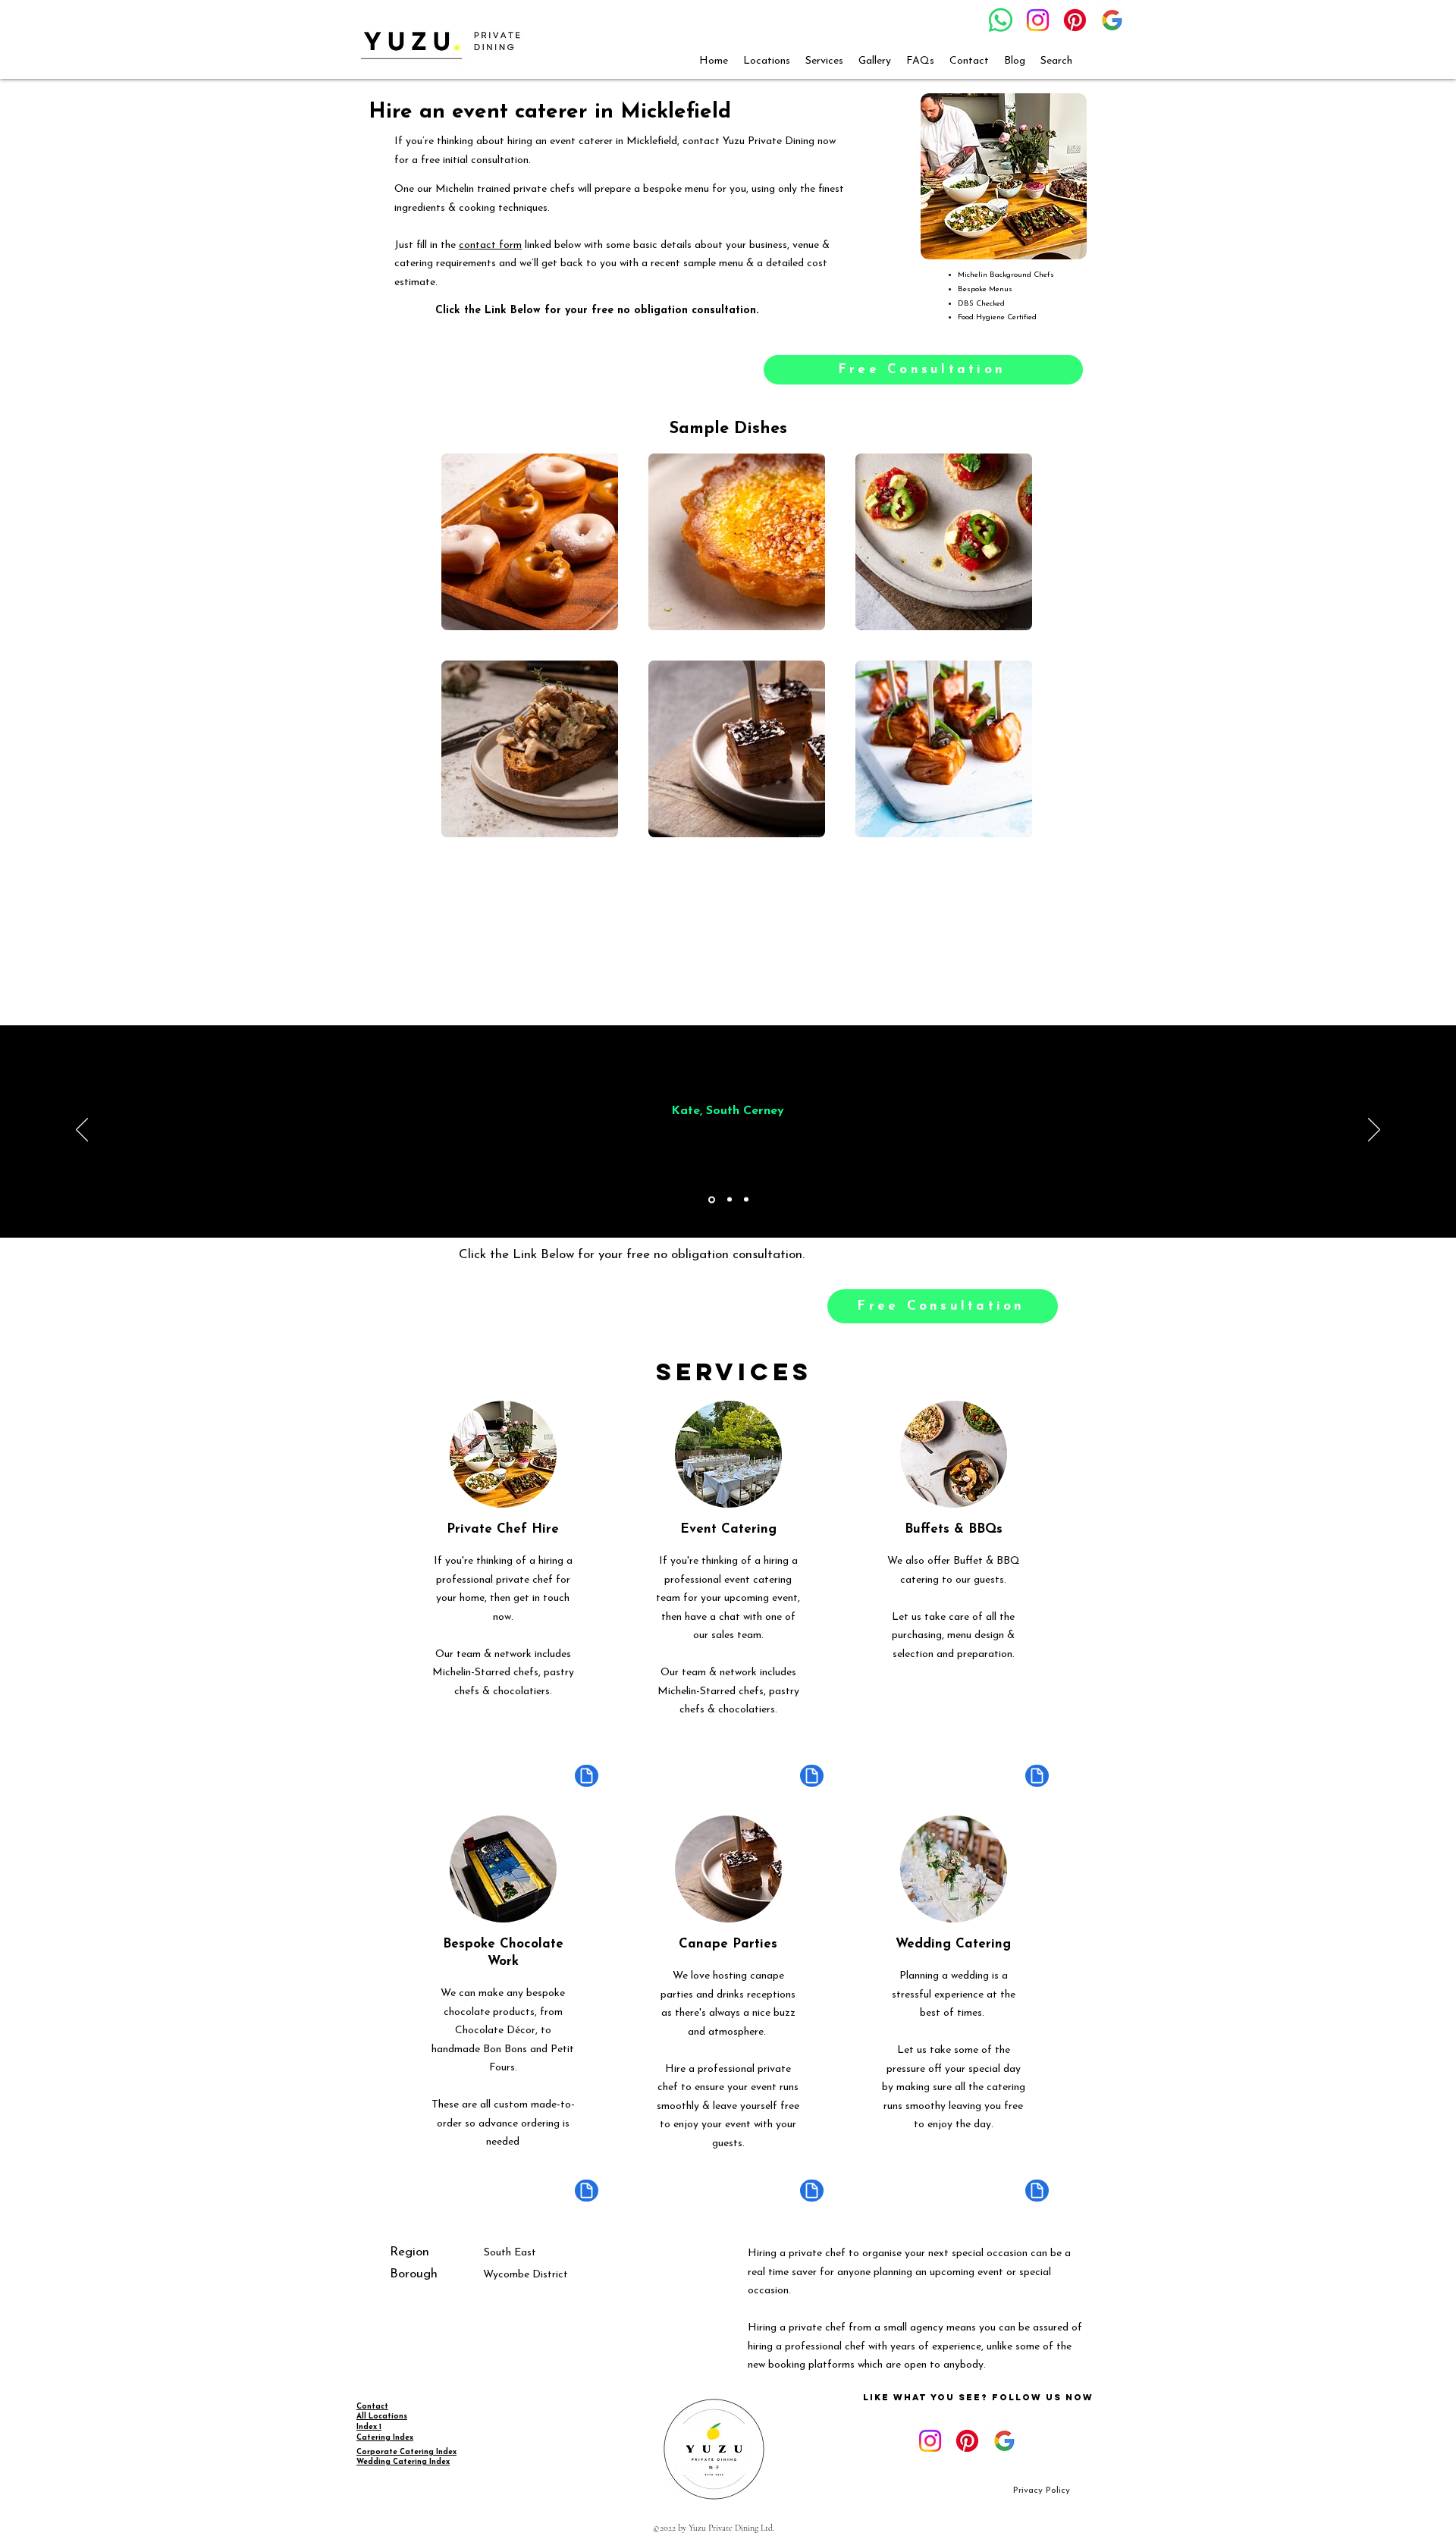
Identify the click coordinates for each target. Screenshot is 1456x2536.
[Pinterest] (1075, 20)
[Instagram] (1038, 20)
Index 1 (369, 2427)
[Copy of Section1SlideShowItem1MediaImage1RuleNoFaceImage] (730, 1200)
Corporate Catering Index (406, 2452)
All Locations (382, 2417)
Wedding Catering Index (403, 2462)
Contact (372, 2407)
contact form (490, 245)
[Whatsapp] (1001, 20)
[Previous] (82, 1131)
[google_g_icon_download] (1112, 20)
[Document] (587, 1776)
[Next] (1374, 1131)
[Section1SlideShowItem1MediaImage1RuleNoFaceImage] (712, 1199)
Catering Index (385, 2438)
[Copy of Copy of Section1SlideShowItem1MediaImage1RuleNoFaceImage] (746, 1200)
